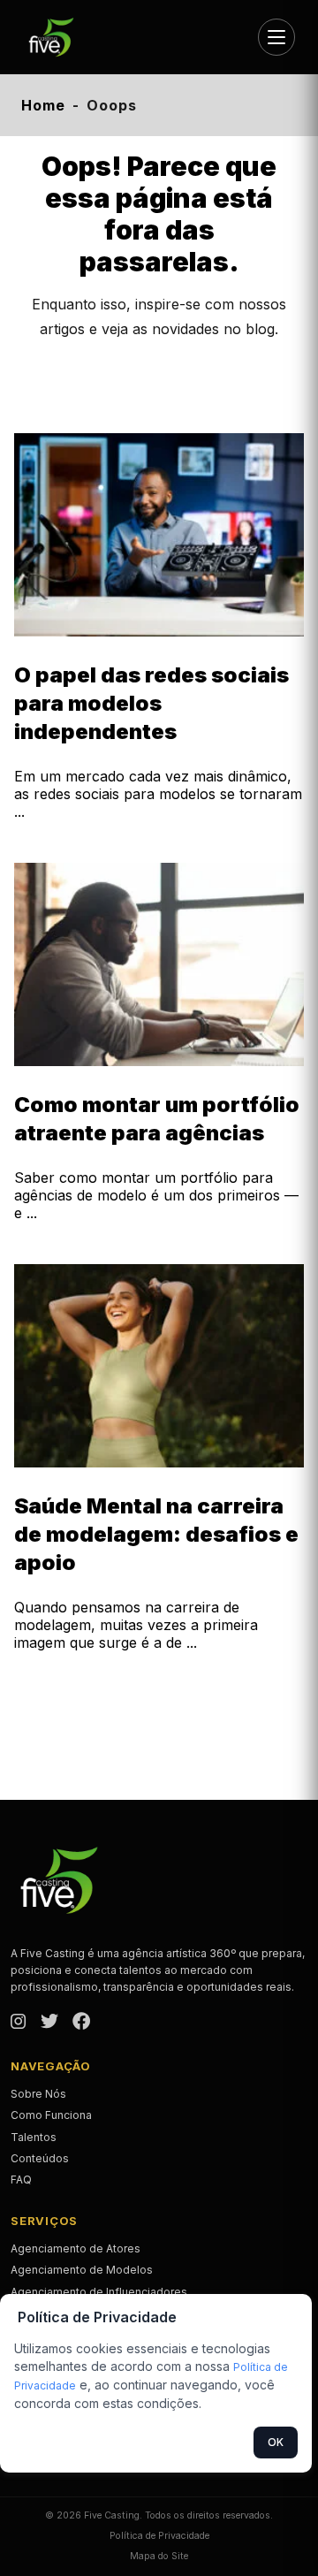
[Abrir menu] (276, 37)
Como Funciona (51, 2115)
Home (43, 105)
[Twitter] (49, 2023)
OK (276, 2442)
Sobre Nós (38, 2094)
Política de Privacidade (159, 2536)
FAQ (21, 2180)
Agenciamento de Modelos (82, 2270)
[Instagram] (19, 2023)
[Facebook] (81, 2023)
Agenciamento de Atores (76, 2248)
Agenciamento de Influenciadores (99, 2292)
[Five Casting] (58, 37)
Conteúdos (40, 2158)
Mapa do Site (159, 2556)
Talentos (34, 2137)
